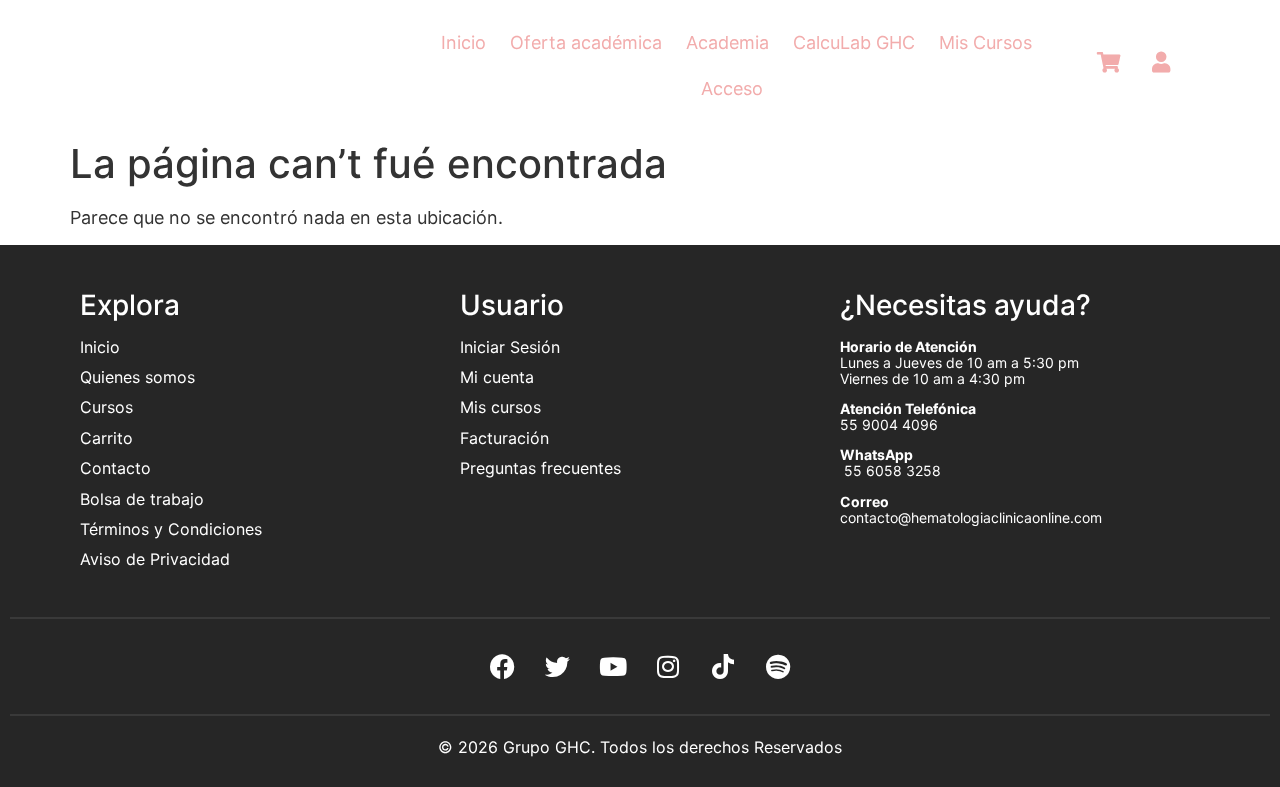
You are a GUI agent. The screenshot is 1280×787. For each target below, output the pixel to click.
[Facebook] (503, 666)
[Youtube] (613, 666)
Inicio (463, 42)
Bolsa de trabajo (142, 499)
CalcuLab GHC (854, 42)
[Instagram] (668, 666)
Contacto (115, 468)
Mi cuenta (497, 377)
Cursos (106, 407)
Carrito (106, 438)
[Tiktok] (723, 666)
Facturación (504, 438)
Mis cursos (500, 407)
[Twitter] (558, 666)
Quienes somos (140, 377)
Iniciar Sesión (510, 347)
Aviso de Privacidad (155, 559)
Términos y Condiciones (171, 529)
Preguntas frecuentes (543, 468)
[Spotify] (778, 666)
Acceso (732, 88)
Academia (727, 42)
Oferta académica (586, 42)
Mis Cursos (985, 42)
